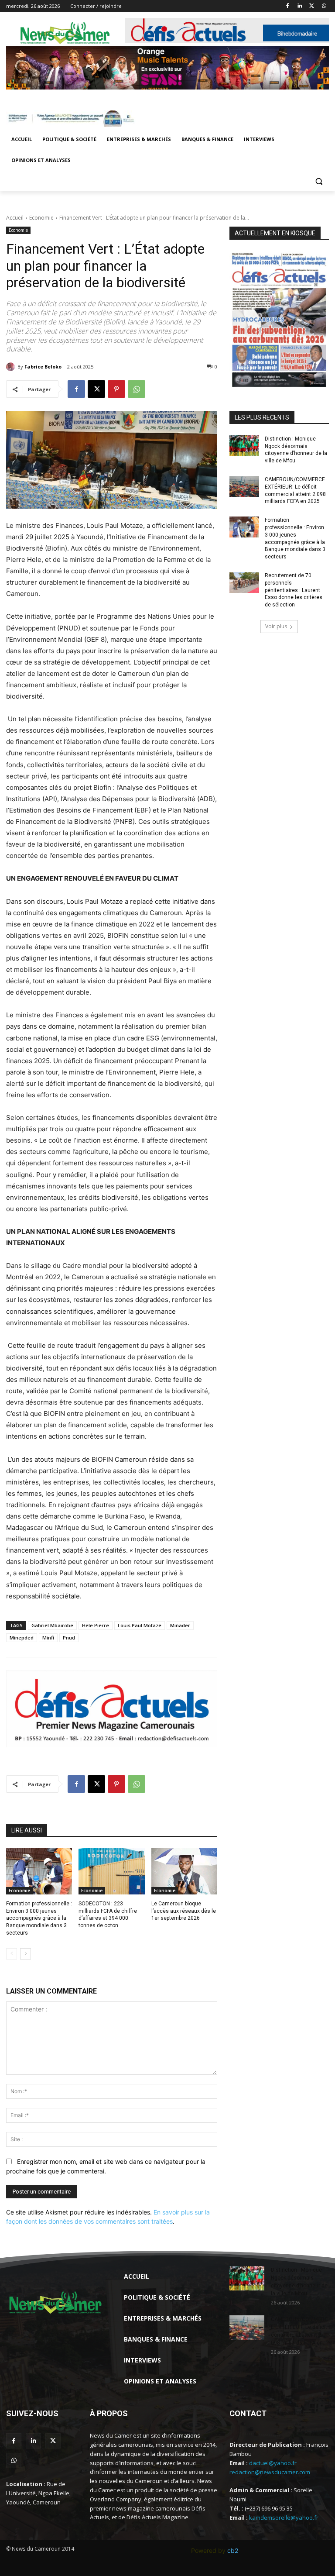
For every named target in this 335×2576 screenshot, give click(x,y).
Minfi (48, 1638)
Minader (180, 1625)
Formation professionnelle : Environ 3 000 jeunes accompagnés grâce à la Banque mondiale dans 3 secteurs (39, 1918)
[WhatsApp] (324, 6)
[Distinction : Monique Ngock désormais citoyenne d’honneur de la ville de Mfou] (244, 446)
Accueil (15, 218)
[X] (312, 6)
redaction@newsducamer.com (270, 2472)
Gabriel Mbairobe (52, 1625)
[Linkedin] (300, 6)
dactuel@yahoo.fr (273, 2463)
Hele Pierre (96, 1625)
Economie (41, 218)
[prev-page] (12, 1954)
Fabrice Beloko (43, 367)
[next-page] (26, 1954)
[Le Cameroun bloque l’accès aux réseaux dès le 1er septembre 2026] (184, 1871)
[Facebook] (288, 6)
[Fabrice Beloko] (12, 367)
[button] (319, 181)
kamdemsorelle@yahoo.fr (284, 2517)
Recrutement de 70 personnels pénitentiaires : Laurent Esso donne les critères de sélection (294, 590)
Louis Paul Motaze (140, 1625)
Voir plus (276, 626)
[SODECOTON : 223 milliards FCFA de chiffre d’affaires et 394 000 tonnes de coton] (111, 1871)
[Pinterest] (116, 389)
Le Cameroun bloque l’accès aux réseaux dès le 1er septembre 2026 (184, 1911)
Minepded (22, 1638)
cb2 (233, 2550)
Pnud (69, 1638)
